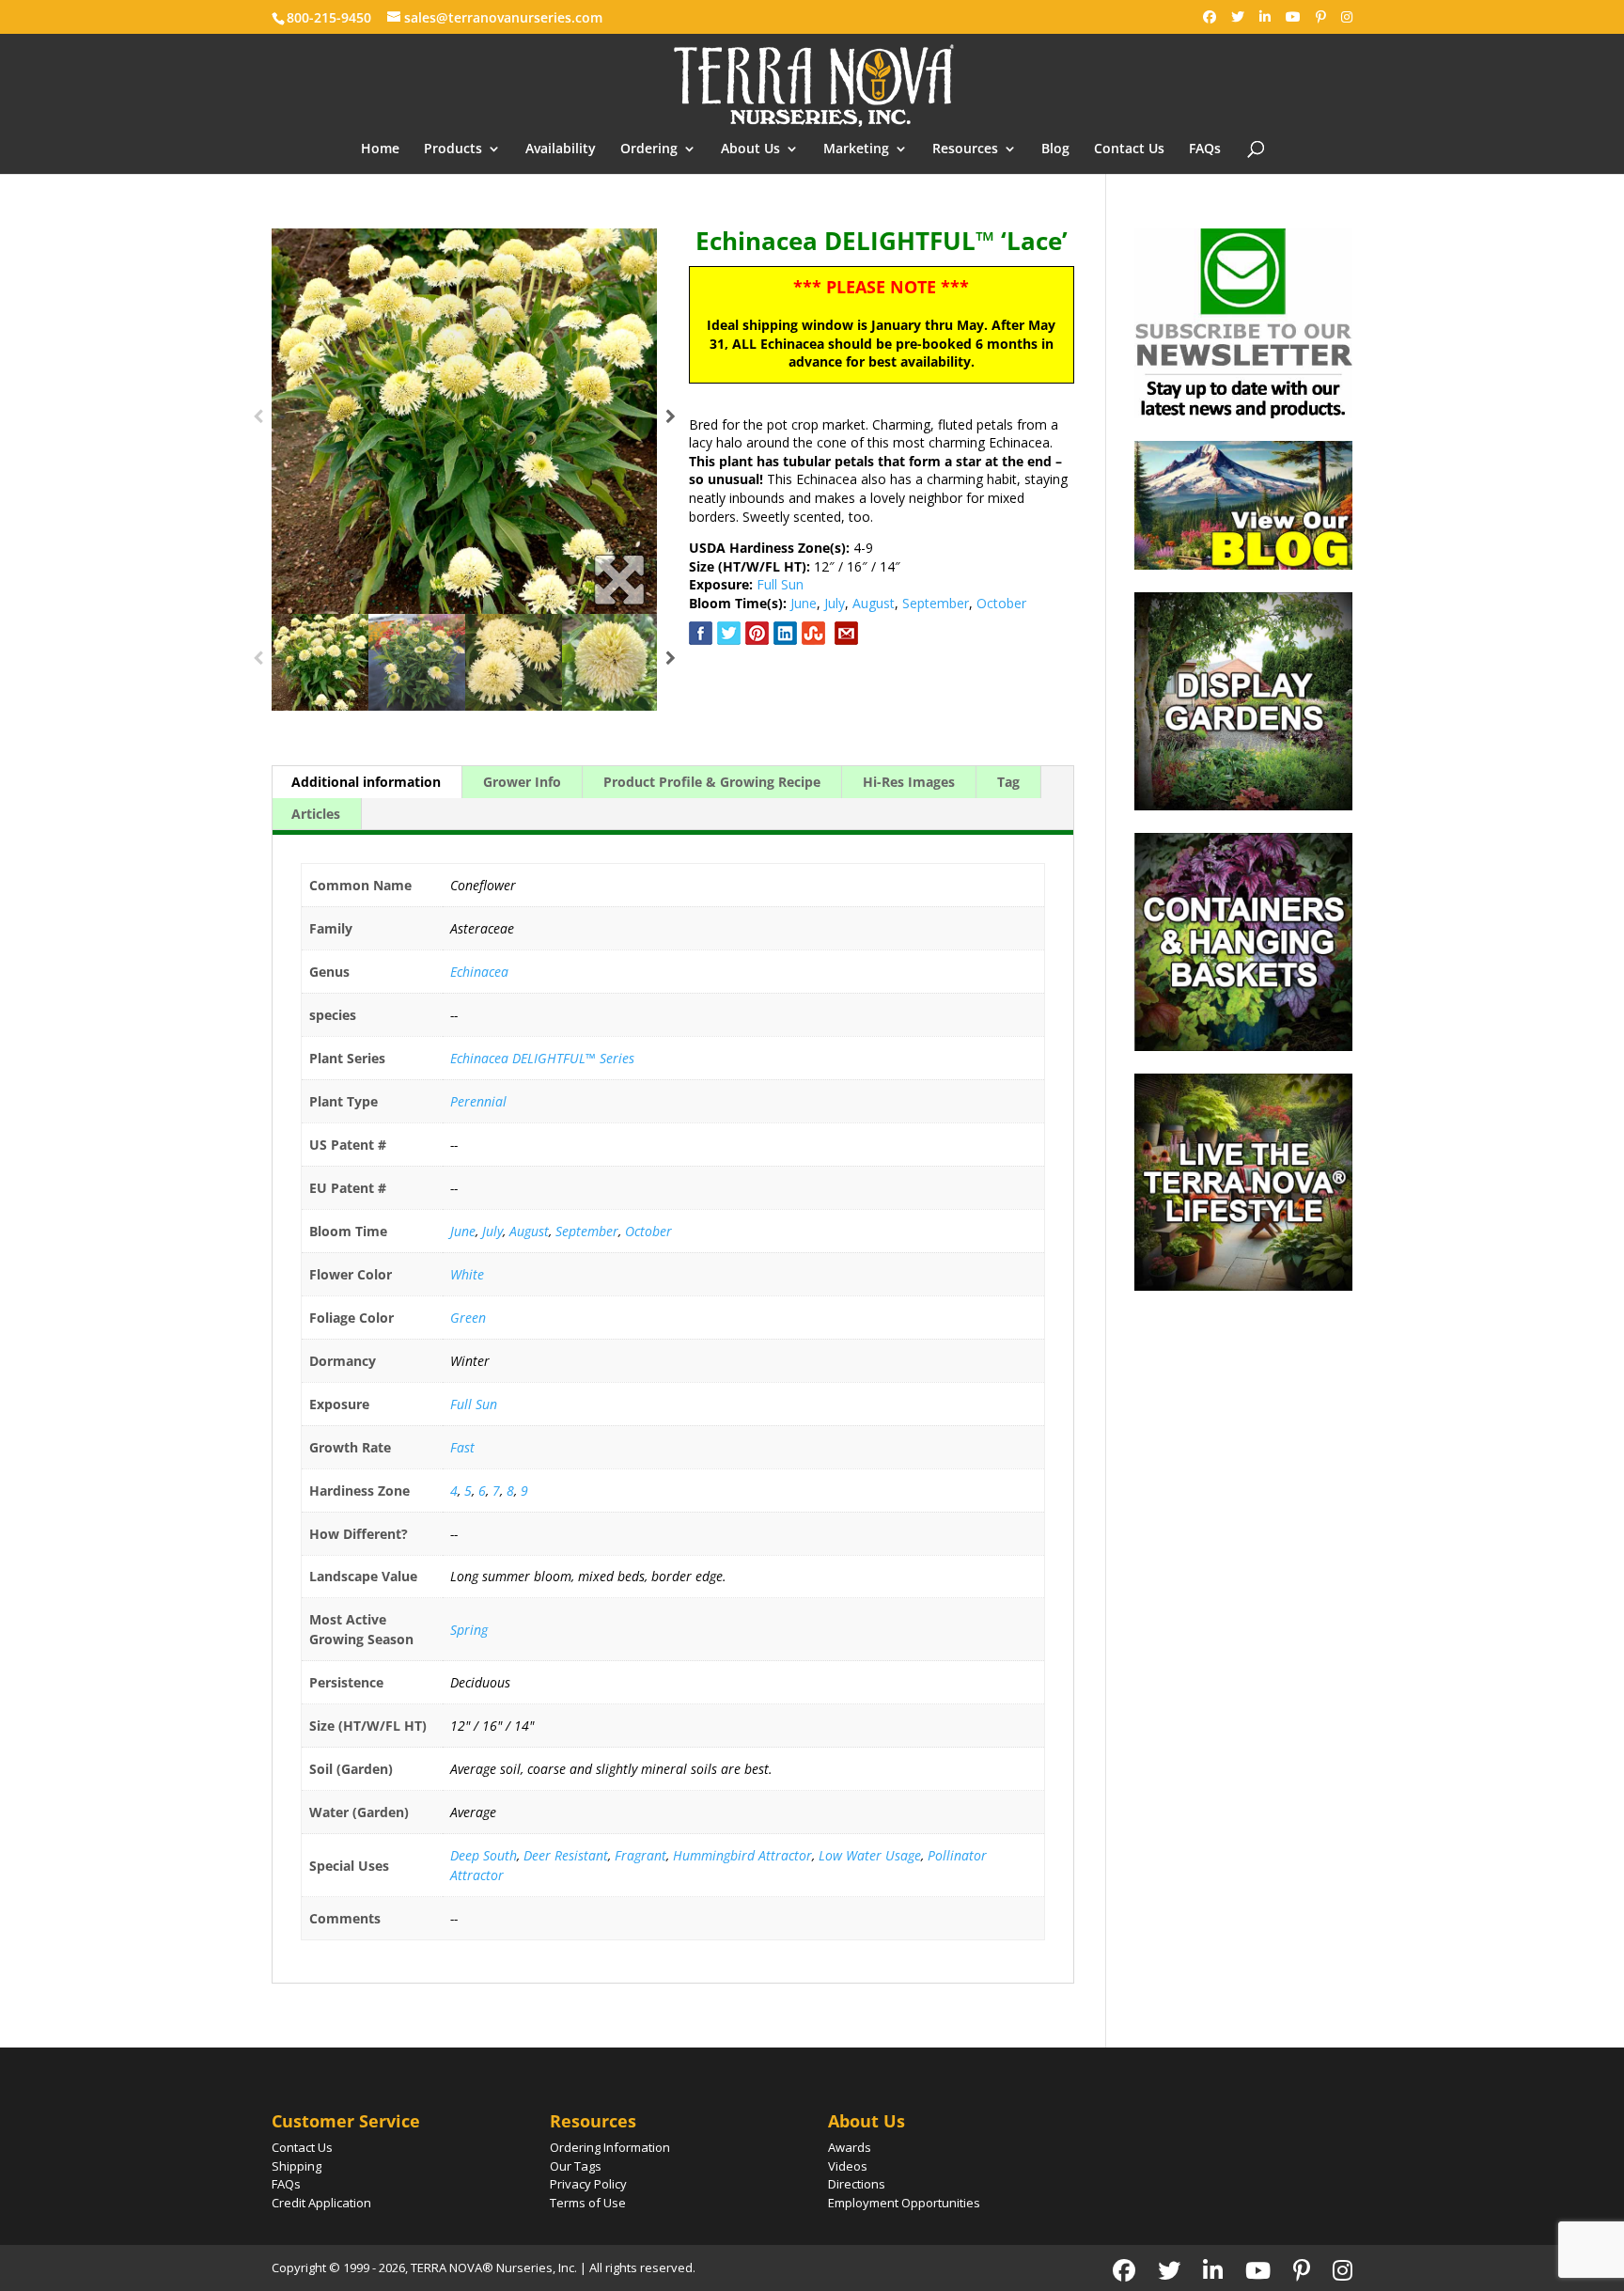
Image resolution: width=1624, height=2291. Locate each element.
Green (468, 1318)
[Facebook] (1210, 17)
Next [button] (671, 421)
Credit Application (321, 2203)
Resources (965, 149)
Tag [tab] (1008, 782)
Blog (1055, 149)
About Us (750, 149)
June (804, 603)
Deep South (484, 1855)
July (835, 603)
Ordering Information (610, 2147)
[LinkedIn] (1265, 17)
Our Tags (576, 2166)
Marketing (856, 149)
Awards (850, 2147)
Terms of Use (588, 2203)
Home (380, 149)
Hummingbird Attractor (742, 1855)
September (936, 603)
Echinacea (479, 972)
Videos (848, 2166)
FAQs (1205, 149)
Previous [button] (258, 421)
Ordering (649, 149)
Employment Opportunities (904, 2203)
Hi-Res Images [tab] (909, 782)
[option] (464, 421)
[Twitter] (1238, 17)
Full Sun (780, 584)
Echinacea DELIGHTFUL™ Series (542, 1058)
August (874, 603)
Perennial (478, 1101)
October (1001, 603)
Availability (561, 149)
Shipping (297, 2166)
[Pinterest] (1321, 17)
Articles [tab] (316, 814)
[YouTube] (1293, 17)
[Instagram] (1347, 17)
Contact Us (1129, 149)
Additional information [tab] (366, 782)
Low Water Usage (870, 1855)
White (467, 1274)
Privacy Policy (588, 2184)
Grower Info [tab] (522, 782)
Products (453, 149)
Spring (469, 1630)
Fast (462, 1447)
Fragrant (640, 1855)
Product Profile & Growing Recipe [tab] (712, 782)
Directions (857, 2184)
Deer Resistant (566, 1855)
